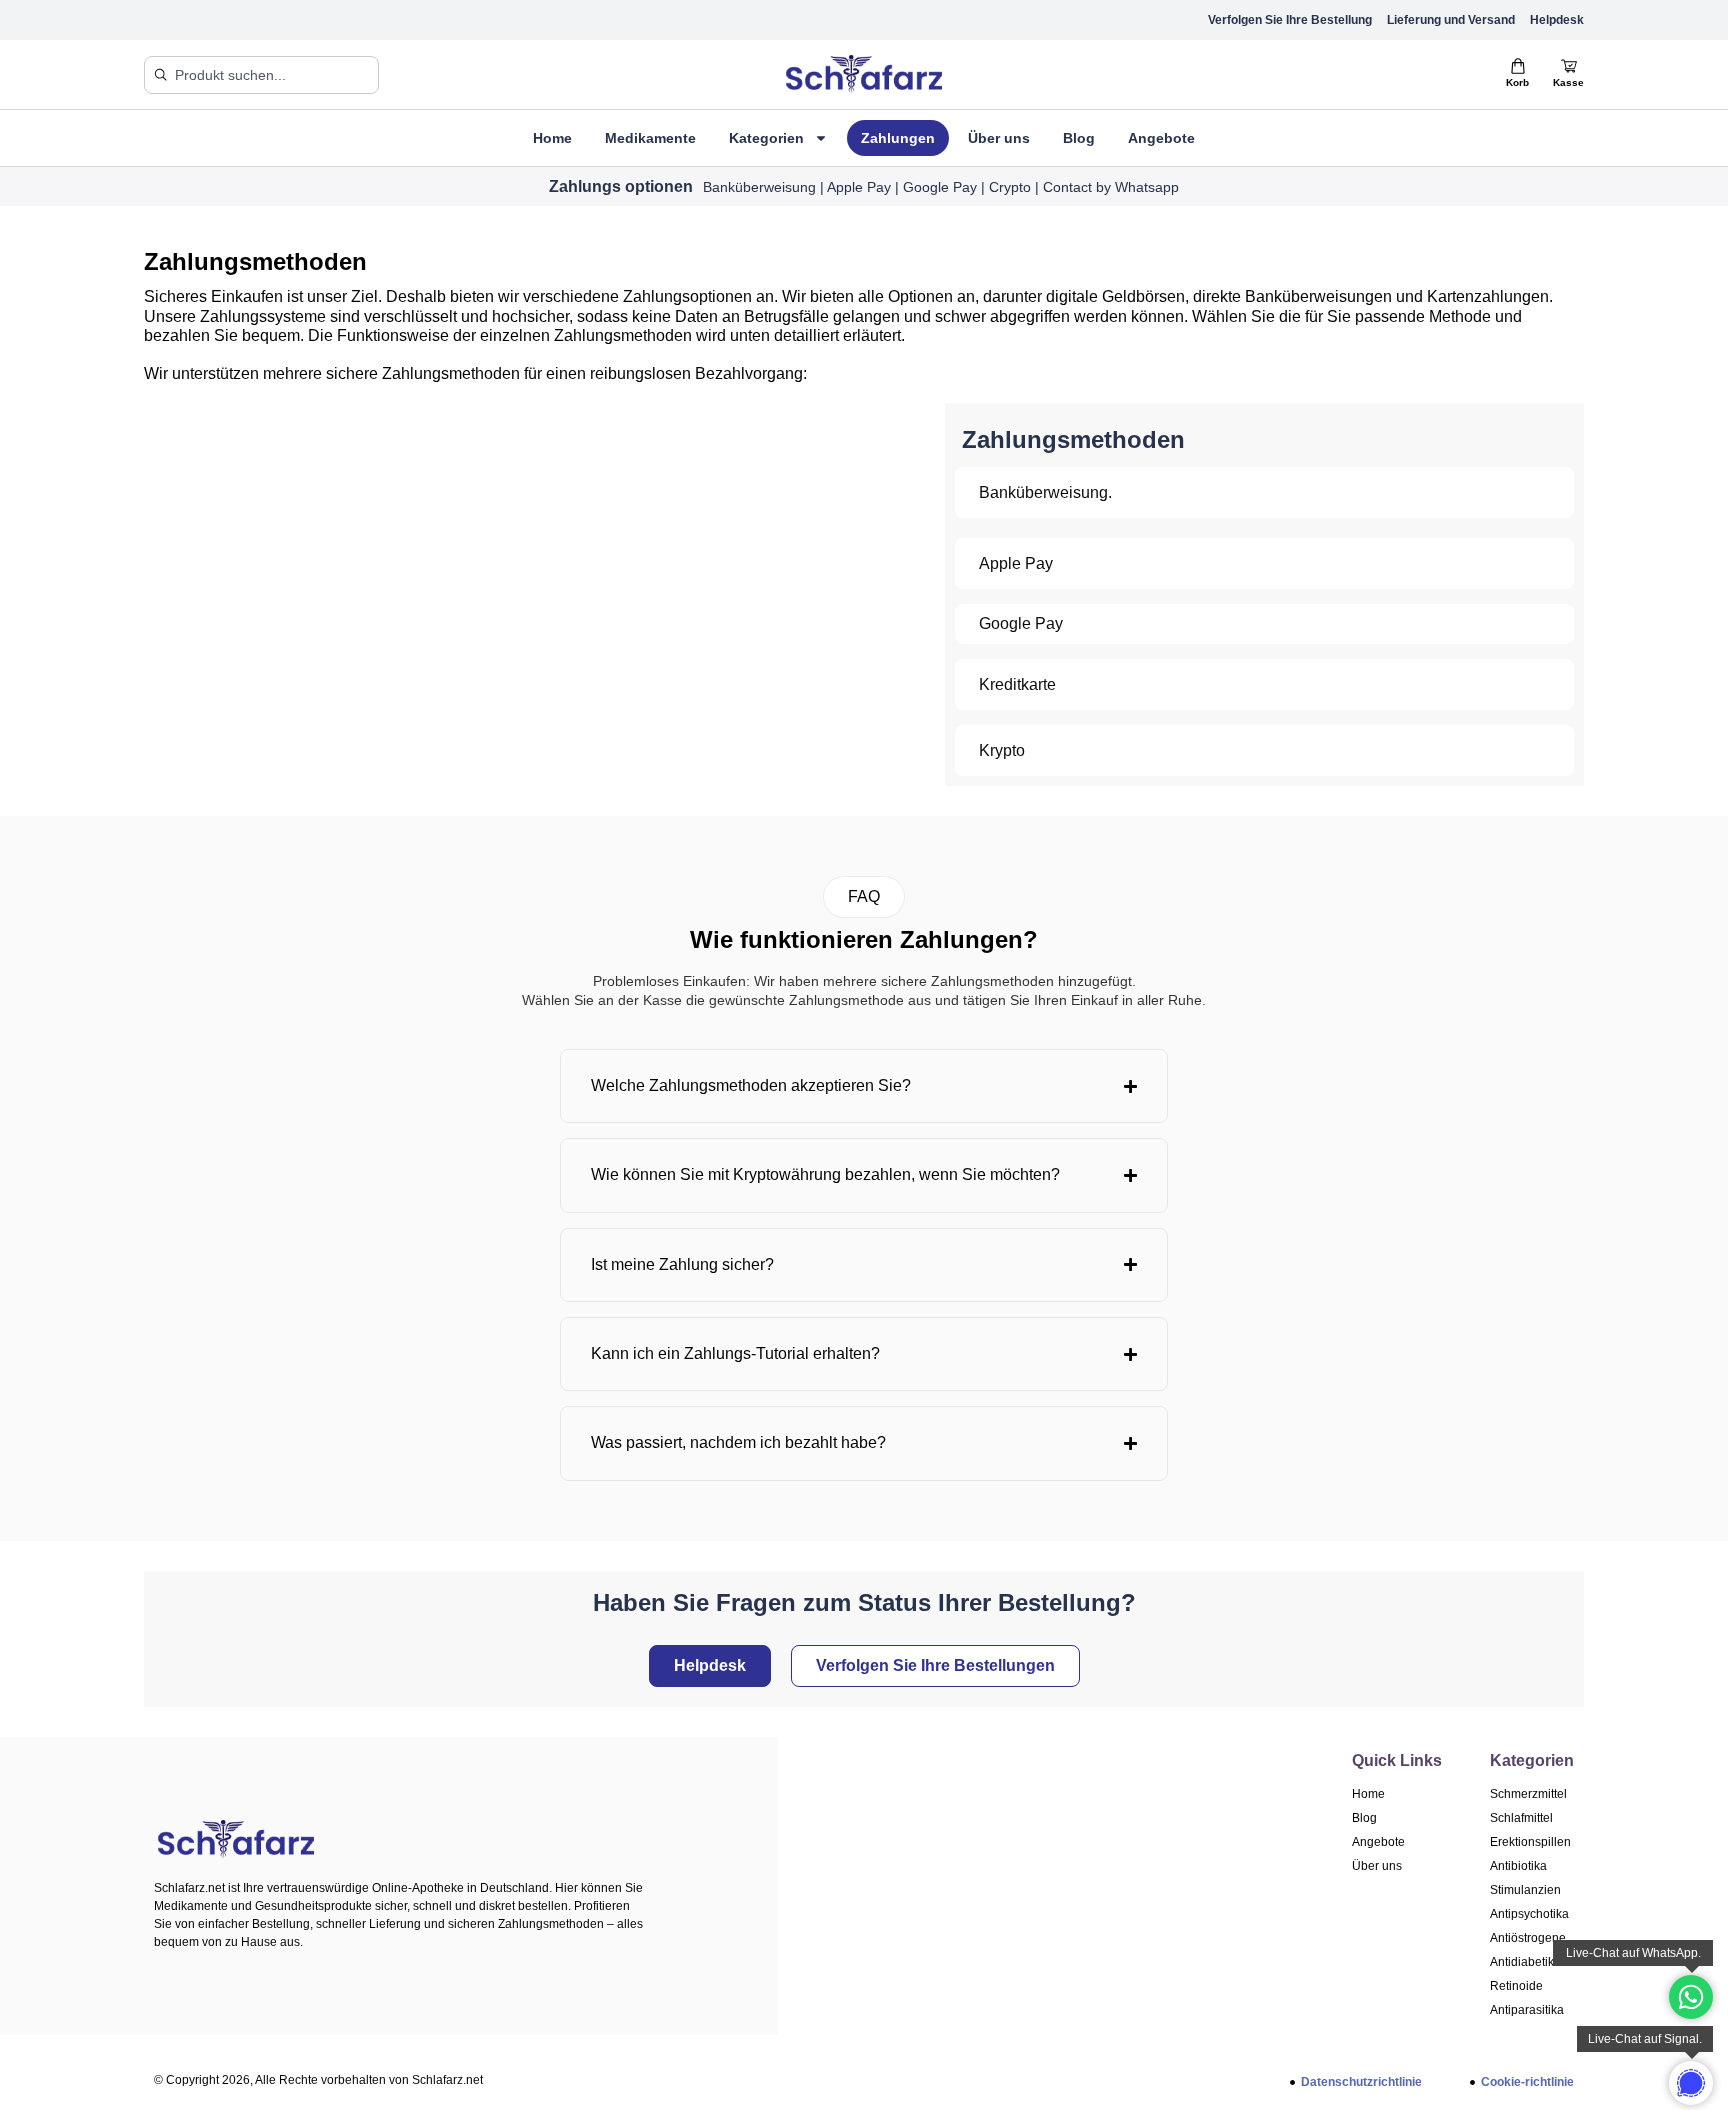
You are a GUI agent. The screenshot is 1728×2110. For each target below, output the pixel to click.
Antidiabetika (1525, 1962)
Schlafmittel (1521, 1818)
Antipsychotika (1529, 1914)
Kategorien (766, 138)
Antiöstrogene (1528, 1938)
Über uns (999, 138)
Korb (1517, 82)
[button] (864, 897)
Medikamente (650, 138)
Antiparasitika (1527, 2010)
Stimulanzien (1525, 1890)
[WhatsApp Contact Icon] (1691, 1997)
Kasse (1568, 82)
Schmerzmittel (1528, 1794)
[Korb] (1518, 66)
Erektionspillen (1530, 1842)
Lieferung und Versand (1451, 20)
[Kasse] (1569, 66)
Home (552, 138)
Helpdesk (1557, 20)
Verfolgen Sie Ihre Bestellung (1290, 20)
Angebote (1161, 138)
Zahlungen (898, 138)
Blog (1079, 138)
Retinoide (1516, 1986)
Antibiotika (1518, 1866)
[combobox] (261, 75)
